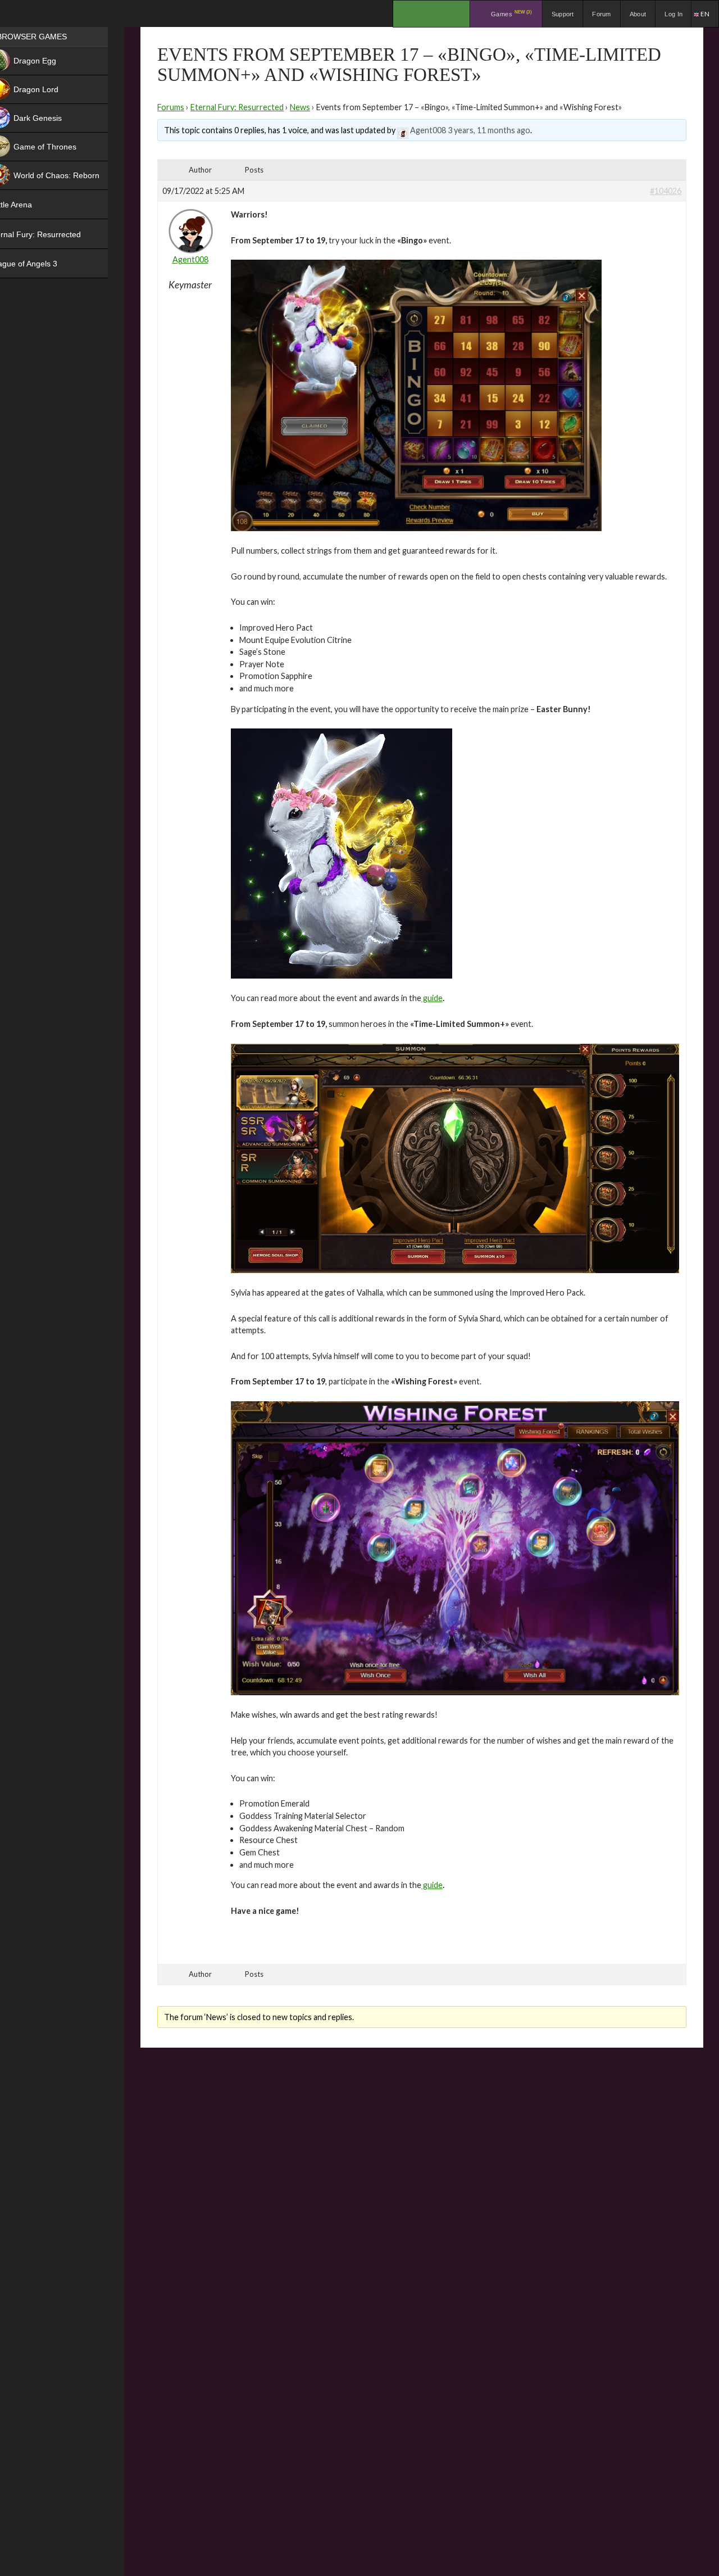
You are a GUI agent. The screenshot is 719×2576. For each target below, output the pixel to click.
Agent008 (428, 130)
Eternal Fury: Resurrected (237, 107)
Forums (171, 107)
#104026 (666, 191)
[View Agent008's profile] (403, 130)
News (300, 107)
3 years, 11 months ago (489, 130)
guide (432, 998)
